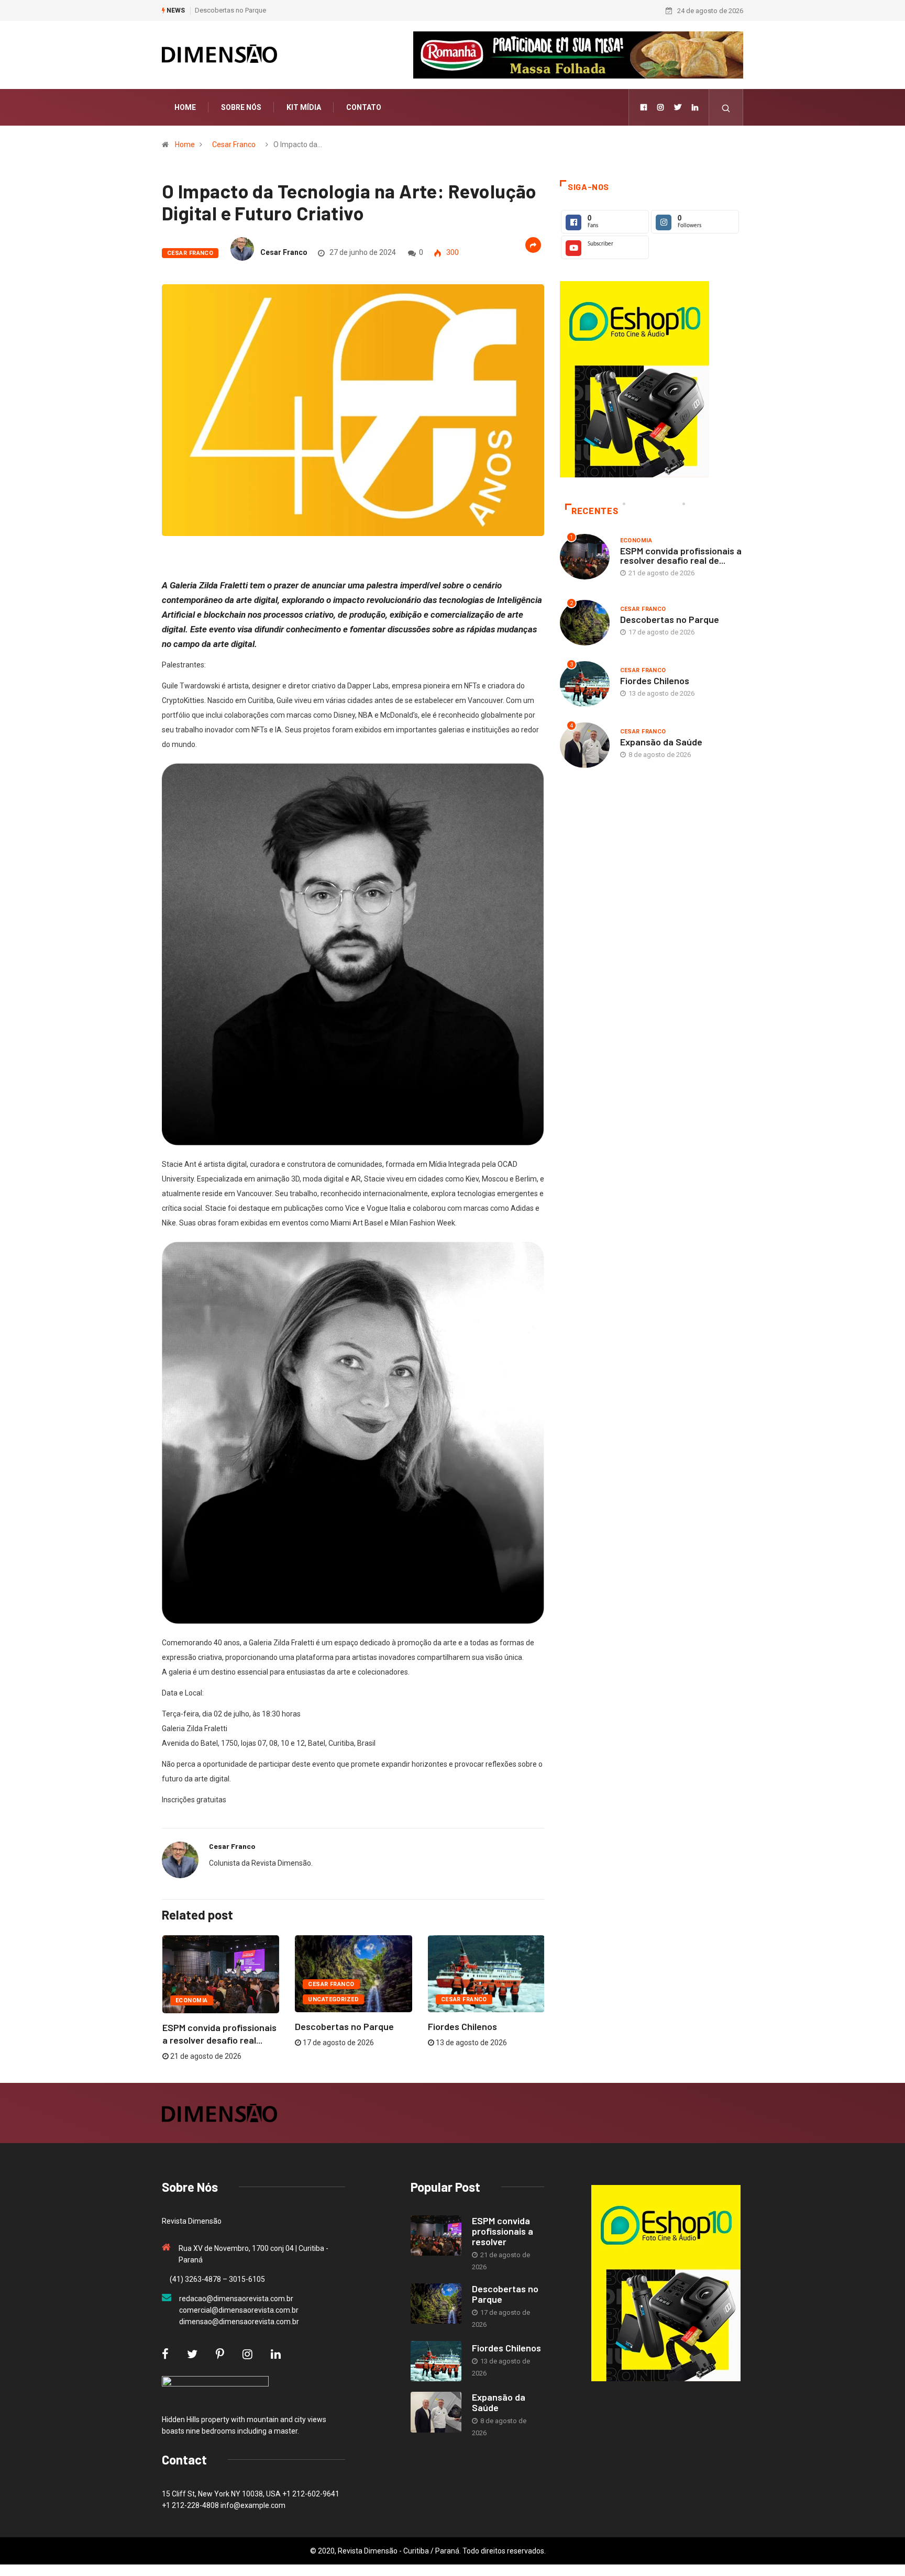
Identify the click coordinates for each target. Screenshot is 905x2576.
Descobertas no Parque (230, 10)
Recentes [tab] (595, 511)
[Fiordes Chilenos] (436, 2361)
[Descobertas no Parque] (436, 2304)
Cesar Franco (234, 144)
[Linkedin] (695, 107)
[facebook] (644, 107)
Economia (192, 2000)
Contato (364, 107)
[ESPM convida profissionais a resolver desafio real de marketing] (436, 2236)
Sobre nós (241, 107)
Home (185, 107)
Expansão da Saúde (661, 742)
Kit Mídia (304, 107)
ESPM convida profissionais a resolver (503, 2231)
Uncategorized (333, 1999)
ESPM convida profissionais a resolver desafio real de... (681, 555)
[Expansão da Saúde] (436, 2412)
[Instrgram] (660, 107)
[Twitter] (678, 107)
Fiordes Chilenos (462, 2026)
